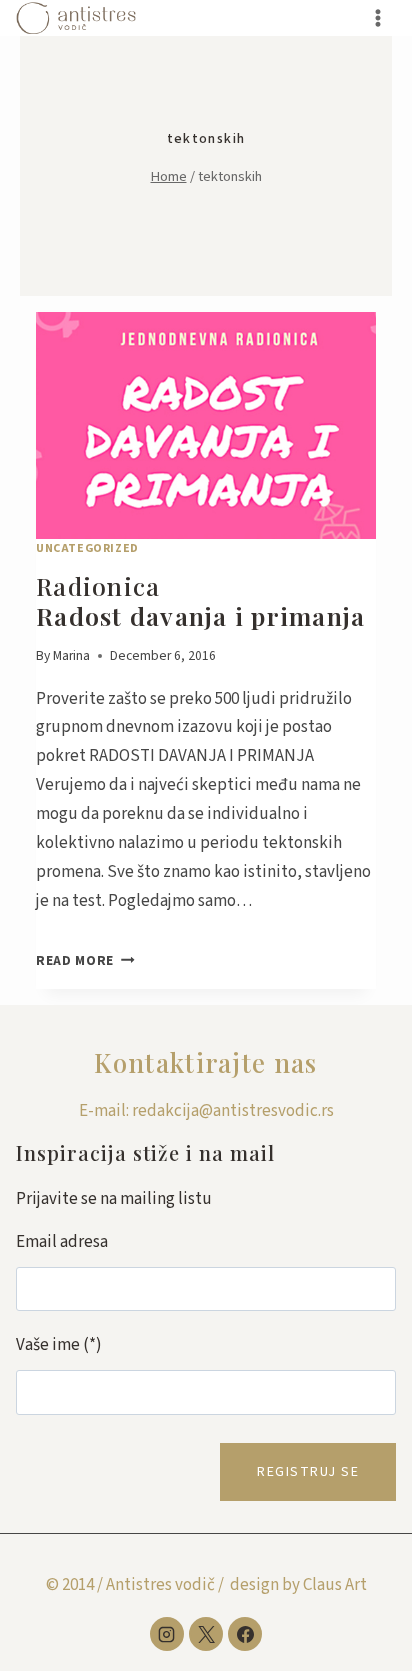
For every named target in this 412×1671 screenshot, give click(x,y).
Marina (71, 655)
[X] (206, 1634)
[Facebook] (245, 1634)
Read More (85, 960)
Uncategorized (87, 548)
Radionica (200, 600)
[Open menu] (377, 17)
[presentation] (206, 425)
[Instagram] (167, 1634)
